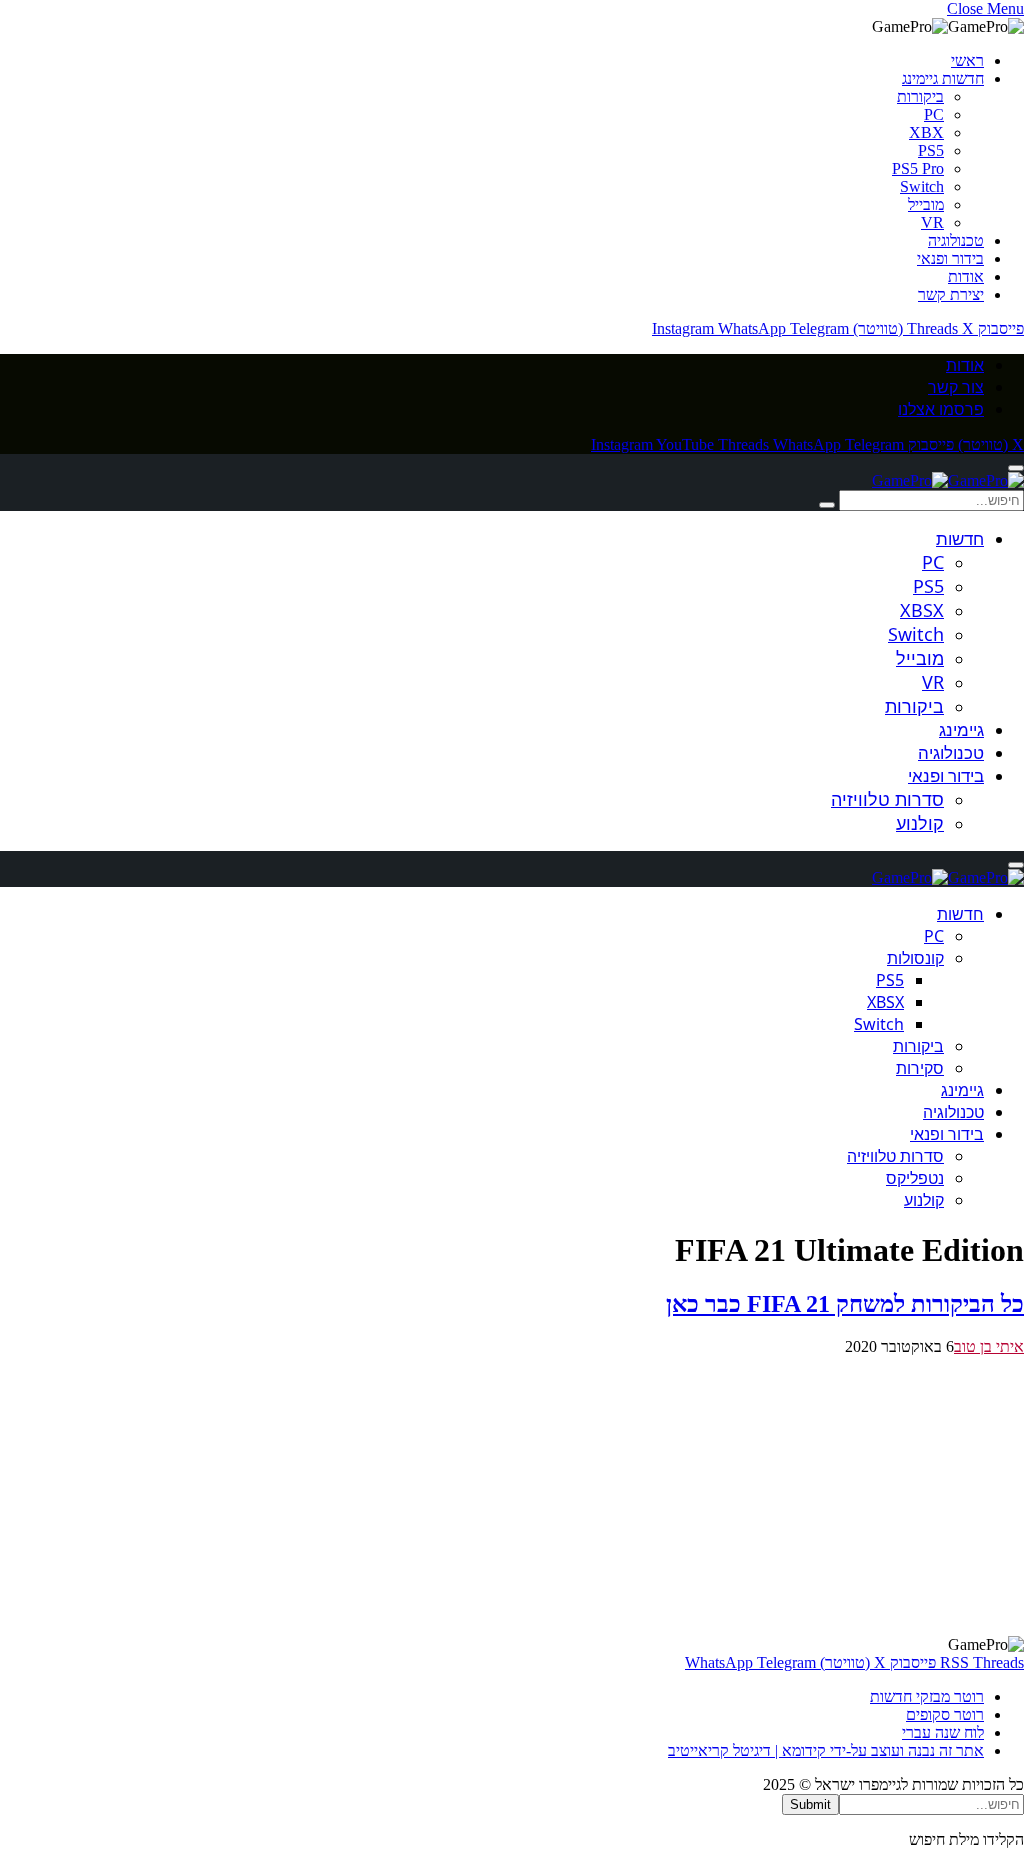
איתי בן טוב (989, 1346)
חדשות (960, 538)
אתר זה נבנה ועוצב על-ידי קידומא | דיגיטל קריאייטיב (826, 1750)
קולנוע (920, 823)
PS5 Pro (918, 168)
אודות (966, 276)
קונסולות (915, 958)
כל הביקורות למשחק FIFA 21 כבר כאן (845, 1304)
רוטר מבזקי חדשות (927, 1696)
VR (932, 222)
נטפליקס (915, 1178)
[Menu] (1016, 468)
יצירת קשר (951, 294)
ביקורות (920, 96)
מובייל (926, 204)
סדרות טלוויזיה (887, 799)
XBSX (922, 610)
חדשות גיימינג (943, 78)
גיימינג (961, 729)
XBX (926, 132)
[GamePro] (948, 480)
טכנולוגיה (956, 240)
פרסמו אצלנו (941, 409)
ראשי (967, 60)
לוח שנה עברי (943, 1732)
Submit (810, 1804)
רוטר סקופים (945, 1714)
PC (934, 114)
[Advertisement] (512, 1496)
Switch (922, 186)
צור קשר (956, 387)
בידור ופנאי (950, 258)
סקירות (920, 1068)
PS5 (931, 150)
